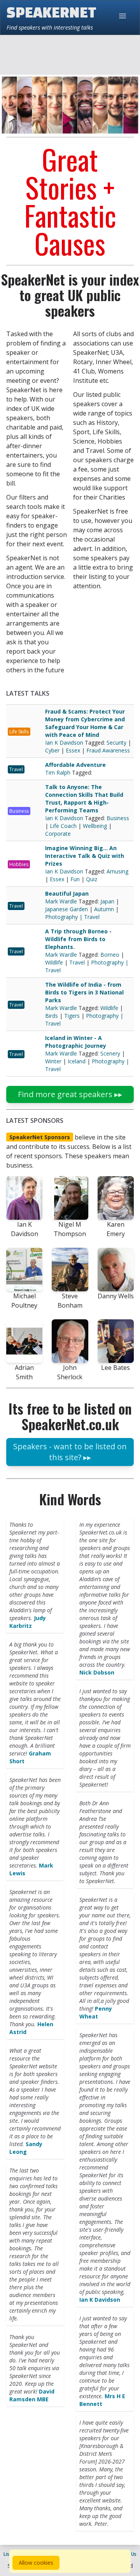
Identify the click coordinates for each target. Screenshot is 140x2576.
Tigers (72, 1016)
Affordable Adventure (75, 765)
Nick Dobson (97, 1672)
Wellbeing (95, 826)
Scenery (110, 1053)
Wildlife (54, 962)
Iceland (77, 1061)
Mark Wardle (62, 901)
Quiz (92, 879)
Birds (52, 1016)
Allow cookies (36, 2563)
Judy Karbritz (28, 1622)
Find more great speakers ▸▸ (70, 1094)
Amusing (117, 871)
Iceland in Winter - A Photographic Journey (76, 1042)
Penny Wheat (96, 2012)
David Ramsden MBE (32, 2395)
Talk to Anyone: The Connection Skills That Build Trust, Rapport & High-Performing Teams (84, 799)
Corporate (58, 834)
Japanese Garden (66, 909)
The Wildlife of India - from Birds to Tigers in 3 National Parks (84, 992)
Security (116, 743)
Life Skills (19, 732)
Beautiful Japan (67, 893)
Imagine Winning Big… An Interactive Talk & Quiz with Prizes (85, 856)
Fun (75, 879)
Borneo (110, 955)
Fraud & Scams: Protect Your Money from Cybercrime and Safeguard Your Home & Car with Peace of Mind (85, 723)
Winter (53, 1061)
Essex (73, 750)
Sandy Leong (26, 2148)
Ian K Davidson (65, 743)
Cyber (52, 750)
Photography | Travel (72, 917)
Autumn (104, 909)
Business (19, 811)
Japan (107, 901)
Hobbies (19, 864)
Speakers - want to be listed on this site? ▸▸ (70, 1452)
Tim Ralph (59, 772)
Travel (16, 769)
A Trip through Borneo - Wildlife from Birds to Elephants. (78, 939)
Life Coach (63, 826)
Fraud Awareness (108, 750)
